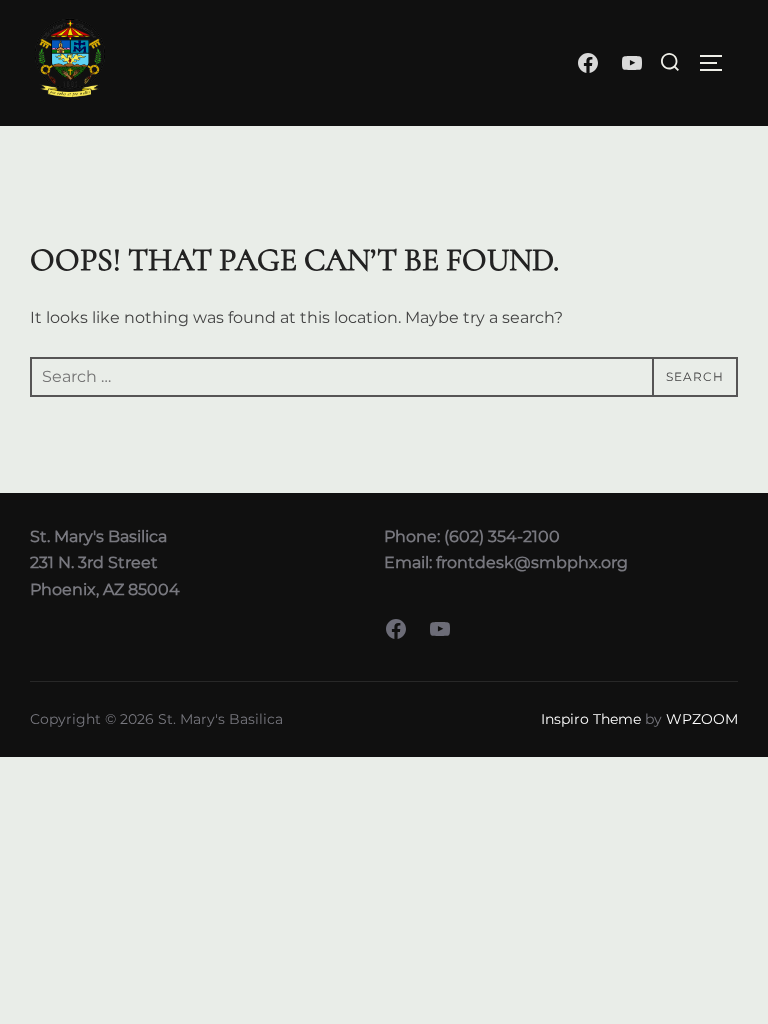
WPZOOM (702, 719)
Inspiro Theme (591, 719)
